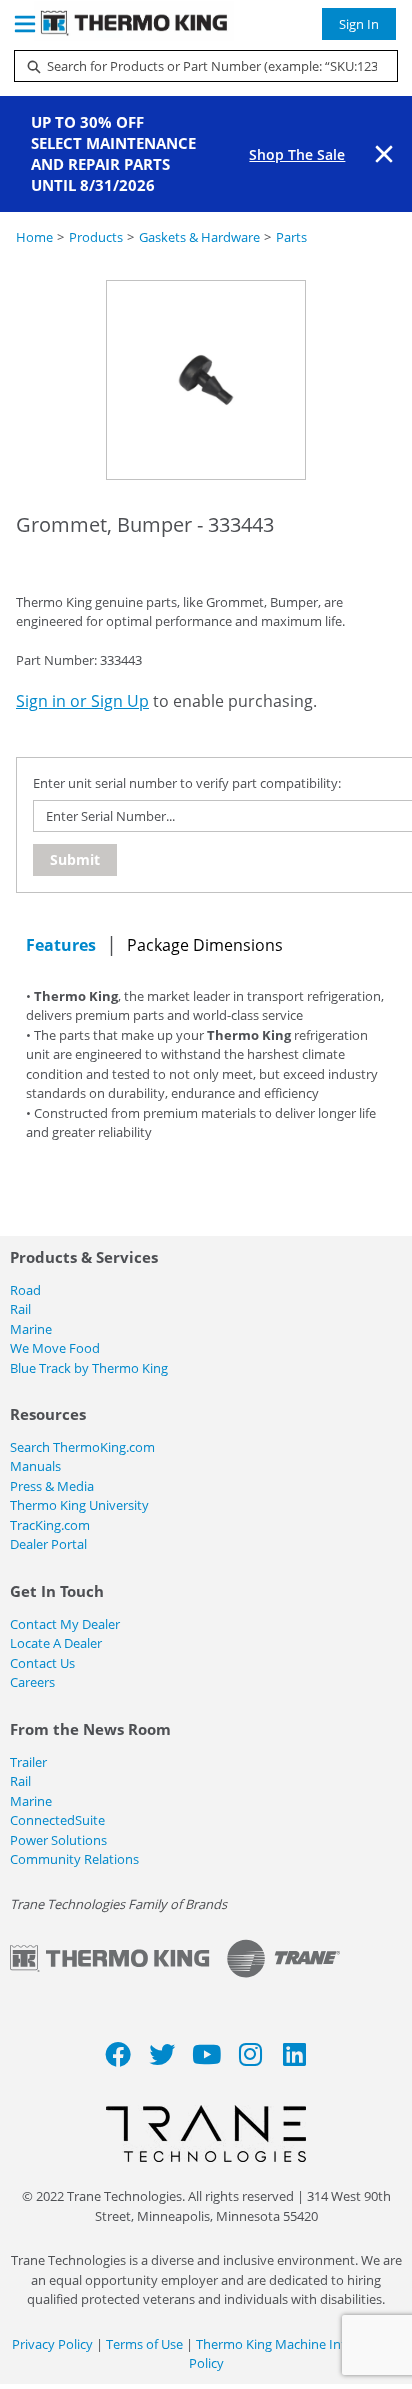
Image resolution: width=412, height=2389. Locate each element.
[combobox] (198, 66)
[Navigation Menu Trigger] (25, 24)
